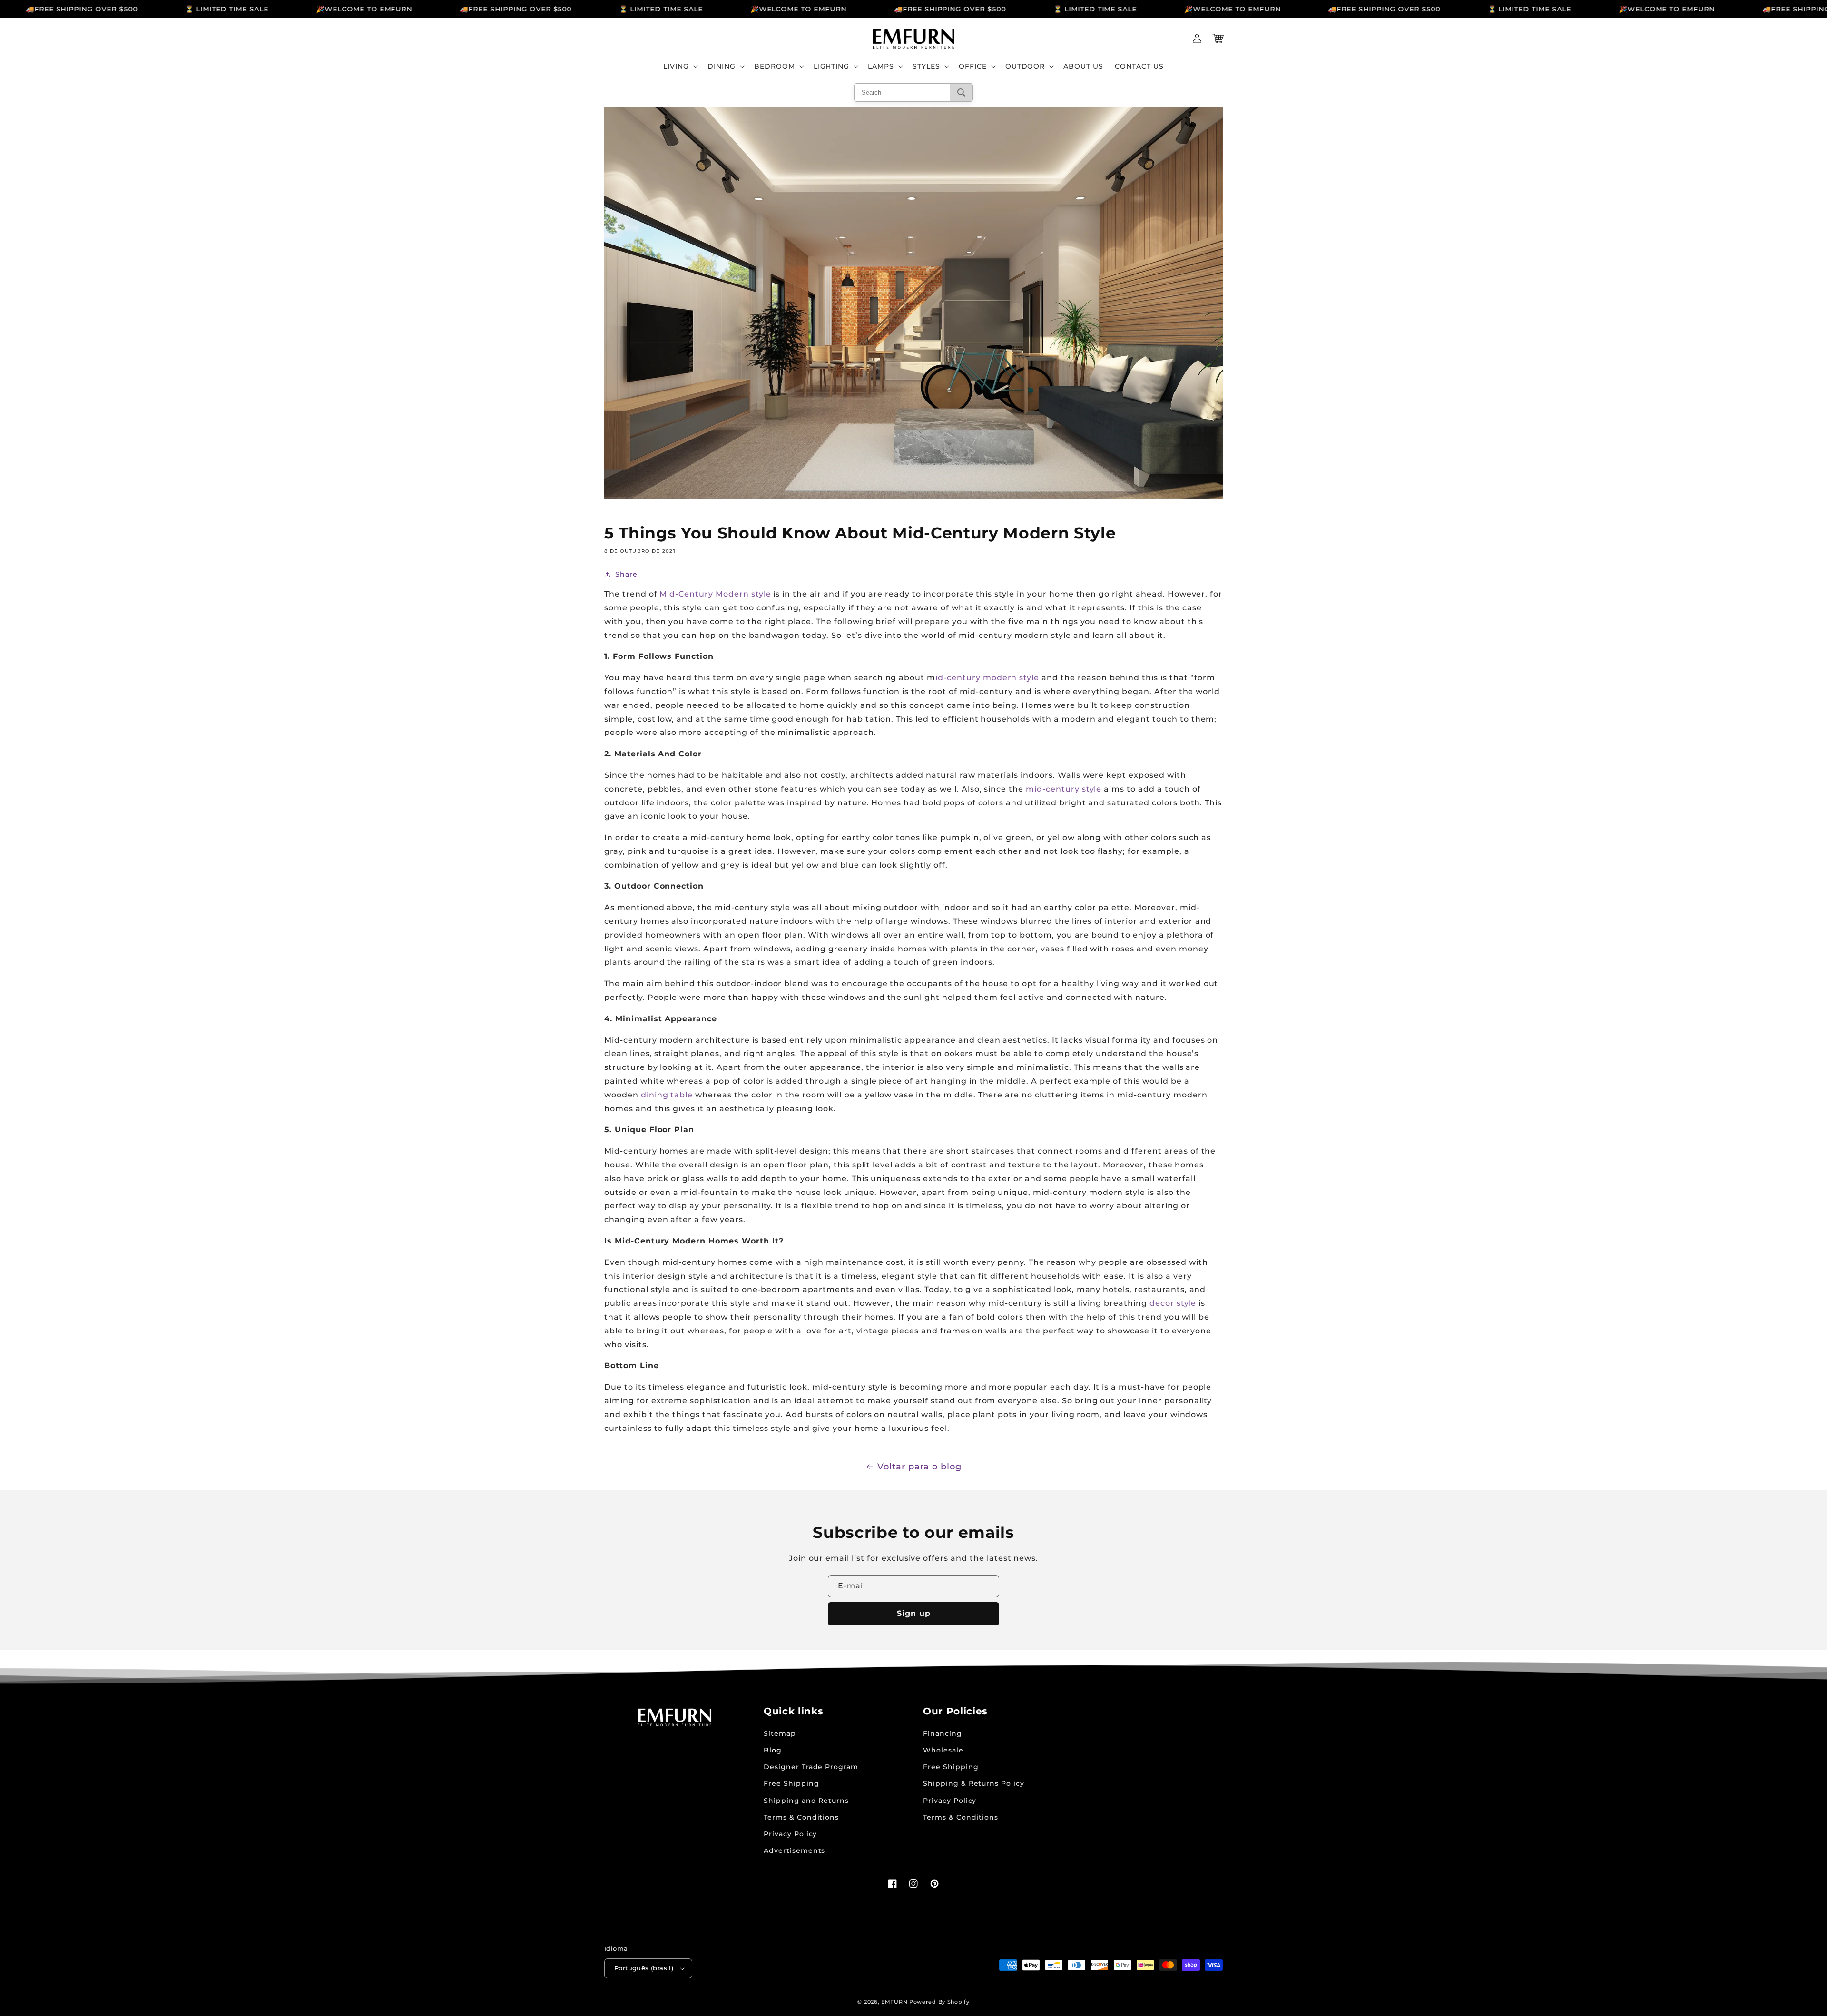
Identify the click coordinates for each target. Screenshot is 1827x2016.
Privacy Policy (790, 1834)
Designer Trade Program (811, 1767)
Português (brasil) (644, 1968)
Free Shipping (791, 1783)
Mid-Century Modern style (715, 594)
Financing (943, 1733)
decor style (1173, 1303)
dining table (667, 1095)
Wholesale (943, 1750)
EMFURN (894, 2002)
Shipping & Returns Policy (974, 1783)
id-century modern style (987, 678)
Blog (773, 1750)
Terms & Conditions (801, 1817)
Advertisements (794, 1850)
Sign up (914, 1613)
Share (626, 574)
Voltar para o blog (919, 1467)
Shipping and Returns (806, 1801)
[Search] (961, 93)
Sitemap (780, 1733)
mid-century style (1064, 789)
